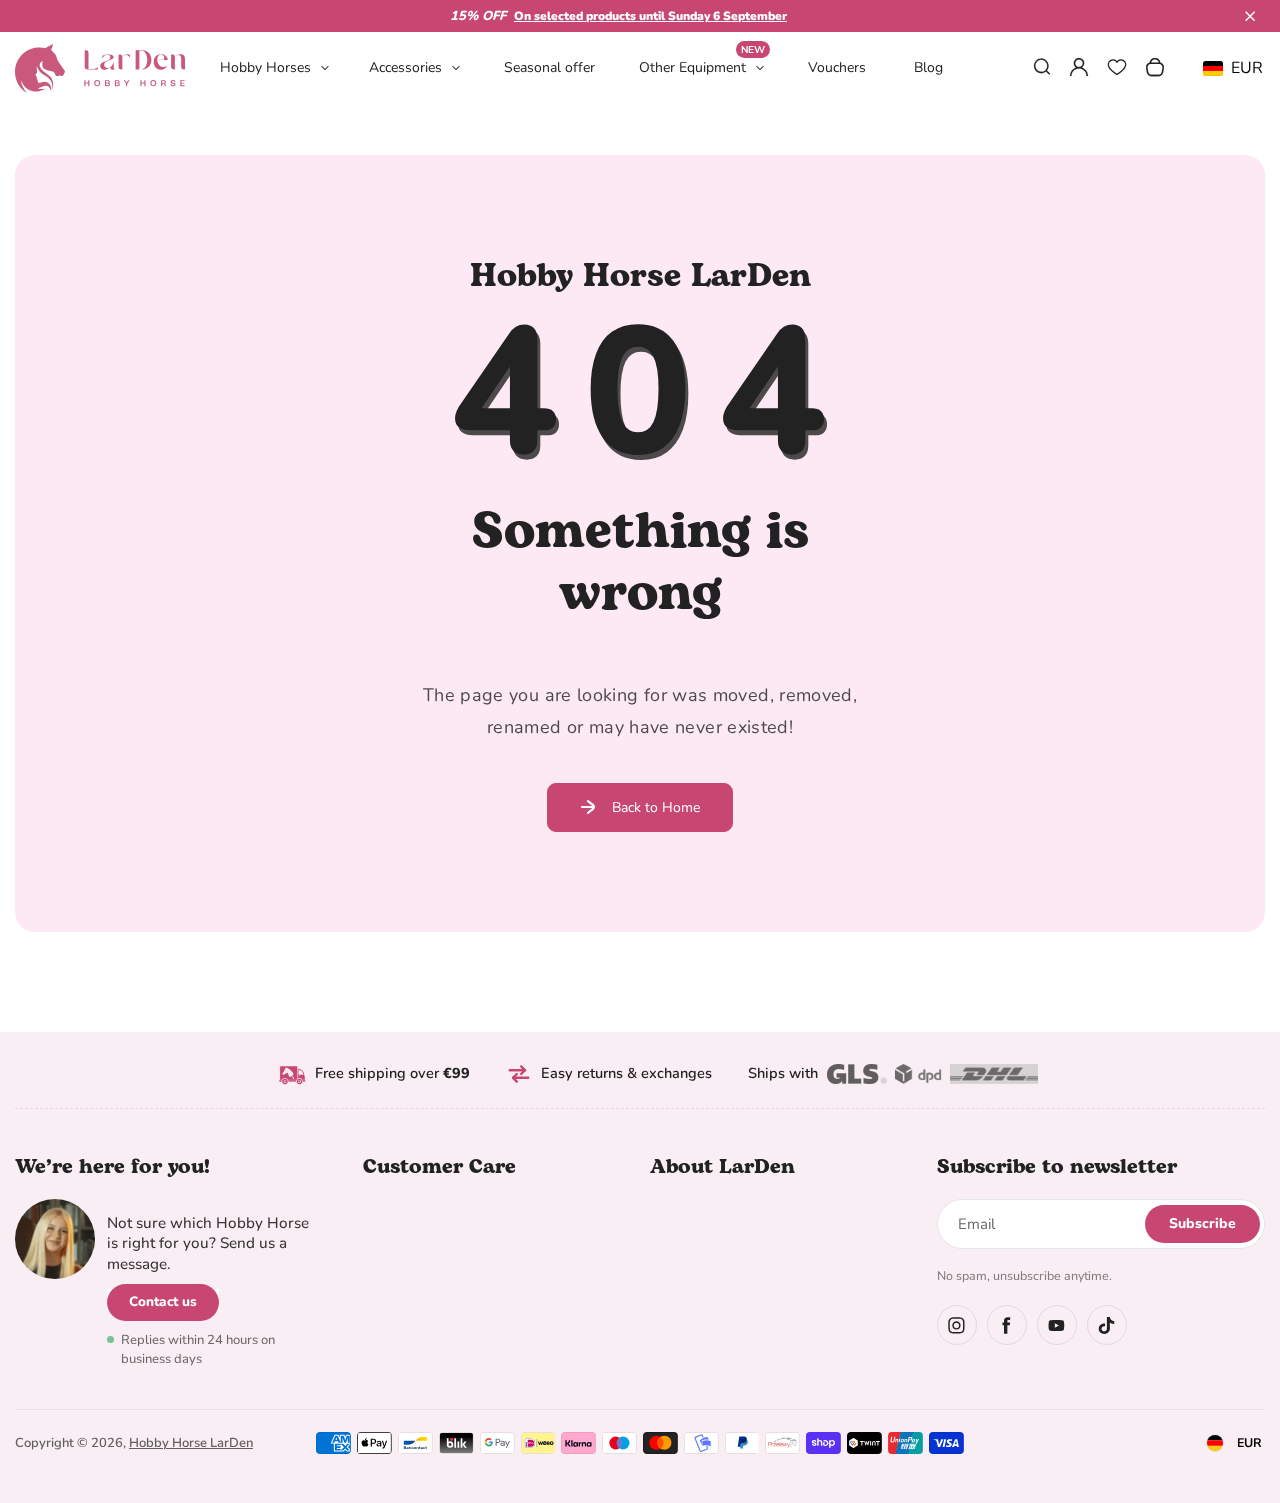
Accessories (405, 67)
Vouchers (837, 67)
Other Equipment (702, 66)
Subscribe (1202, 1223)
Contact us (163, 1301)
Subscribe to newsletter (1057, 1167)
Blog (928, 67)
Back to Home (656, 807)
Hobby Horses (265, 67)
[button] (1250, 16)
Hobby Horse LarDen (191, 1443)
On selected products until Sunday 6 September (650, 16)
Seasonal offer (549, 67)
